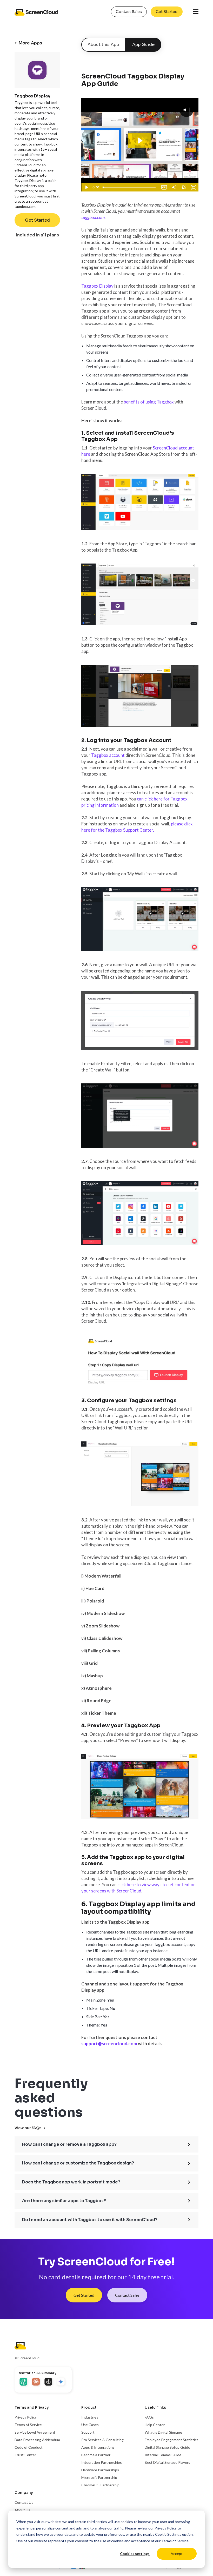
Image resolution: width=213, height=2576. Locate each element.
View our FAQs (28, 2128)
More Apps (30, 43)
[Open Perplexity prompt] (49, 2382)
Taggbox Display (97, 286)
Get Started (167, 12)
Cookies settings (135, 2554)
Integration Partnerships (102, 2462)
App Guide (143, 45)
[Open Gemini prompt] (61, 2382)
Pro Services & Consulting (102, 2440)
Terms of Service (175, 2541)
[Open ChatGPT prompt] (24, 2382)
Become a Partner (96, 2455)
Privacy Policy (166, 2528)
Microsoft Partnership (99, 2477)
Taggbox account (108, 755)
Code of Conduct (29, 2447)
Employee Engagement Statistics (172, 2440)
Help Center (155, 2425)
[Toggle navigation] (196, 12)
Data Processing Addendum (37, 2440)
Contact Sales (129, 12)
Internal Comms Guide (163, 2455)
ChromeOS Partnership (100, 2485)
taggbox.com (93, 217)
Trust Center (25, 2455)
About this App (103, 45)
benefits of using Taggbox (149, 402)
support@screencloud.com (109, 2044)
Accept (177, 2554)
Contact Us (24, 2502)
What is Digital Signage (163, 2432)
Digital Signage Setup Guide (167, 2447)
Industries (90, 2417)
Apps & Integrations (98, 2447)
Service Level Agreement (35, 2432)
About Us (22, 2510)
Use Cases (90, 2425)
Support (88, 2432)
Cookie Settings (168, 2534)
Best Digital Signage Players (167, 2462)
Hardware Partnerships (100, 2470)
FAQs (149, 2417)
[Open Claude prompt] (36, 2382)
